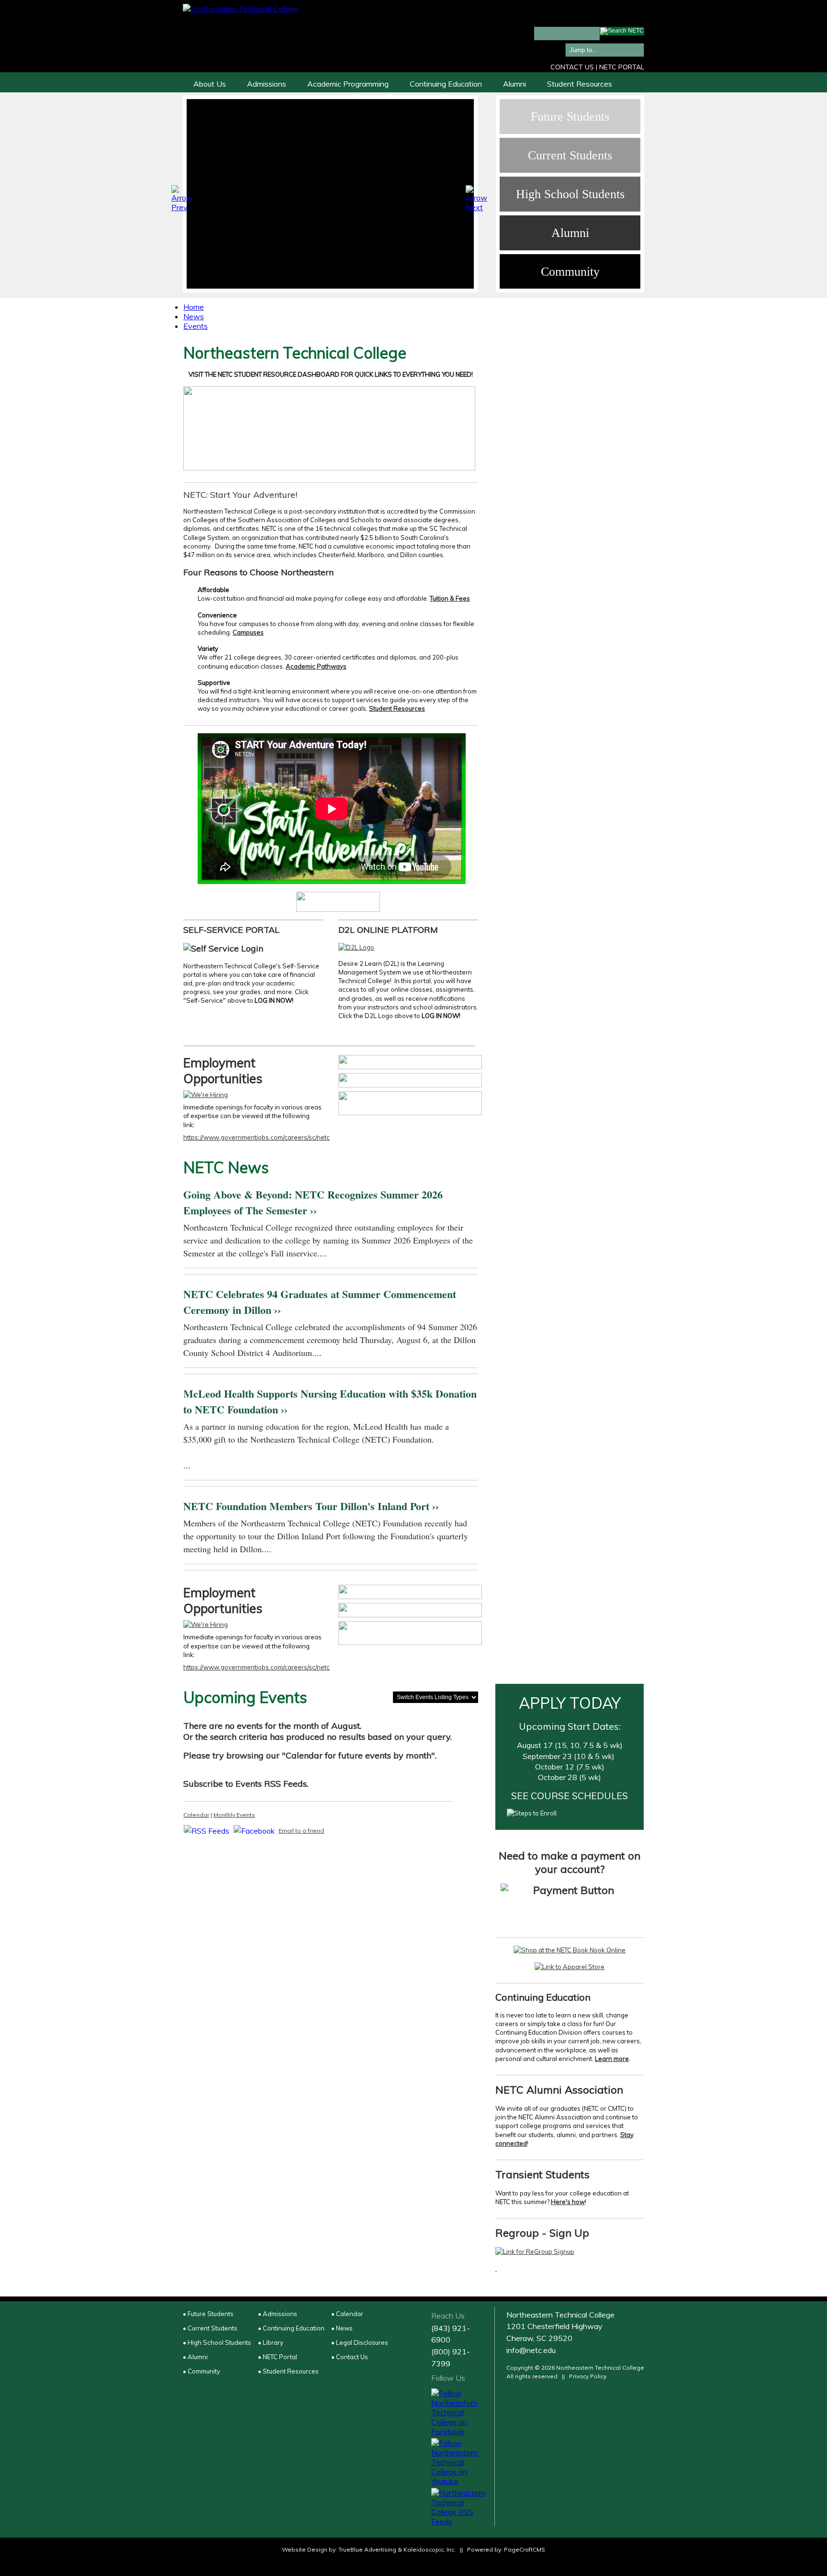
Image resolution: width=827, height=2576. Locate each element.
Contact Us (572, 67)
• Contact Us (350, 2357)
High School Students (570, 194)
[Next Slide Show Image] (477, 197)
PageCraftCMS (525, 2549)
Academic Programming (348, 84)
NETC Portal (622, 67)
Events (196, 326)
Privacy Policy (588, 2376)
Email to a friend (301, 1831)
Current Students (570, 155)
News (194, 316)
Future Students (570, 117)
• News (342, 2328)
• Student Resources (288, 2371)
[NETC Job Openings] (206, 1095)
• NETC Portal (278, 2357)
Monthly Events (234, 1815)
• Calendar (347, 2314)
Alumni (514, 84)
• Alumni (195, 2357)
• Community (201, 2371)
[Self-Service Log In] (223, 948)
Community (570, 272)
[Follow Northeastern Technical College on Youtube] (459, 2462)
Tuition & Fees (450, 598)
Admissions (267, 84)
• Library (271, 2342)
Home (194, 307)
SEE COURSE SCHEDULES (570, 1796)
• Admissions (278, 2314)
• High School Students (217, 2342)
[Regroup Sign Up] (535, 2251)
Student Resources (580, 84)
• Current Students (210, 2328)
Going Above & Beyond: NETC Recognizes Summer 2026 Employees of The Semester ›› (313, 1202)
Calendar (196, 1815)
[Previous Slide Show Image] (183, 197)
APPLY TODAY (570, 1703)
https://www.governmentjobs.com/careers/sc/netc (257, 1137)
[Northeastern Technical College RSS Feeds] (459, 2507)
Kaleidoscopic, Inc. (430, 2549)
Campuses (248, 632)
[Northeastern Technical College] (241, 9)
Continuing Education (446, 84)
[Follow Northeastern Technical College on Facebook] (459, 2412)
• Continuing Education (291, 2328)
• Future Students (208, 2314)
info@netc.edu (531, 2350)
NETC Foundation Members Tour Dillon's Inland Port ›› (311, 1506)
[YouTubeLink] (338, 902)
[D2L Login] (356, 947)
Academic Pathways (316, 666)
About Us (210, 84)
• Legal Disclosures (360, 2342)
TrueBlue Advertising (367, 2549)
